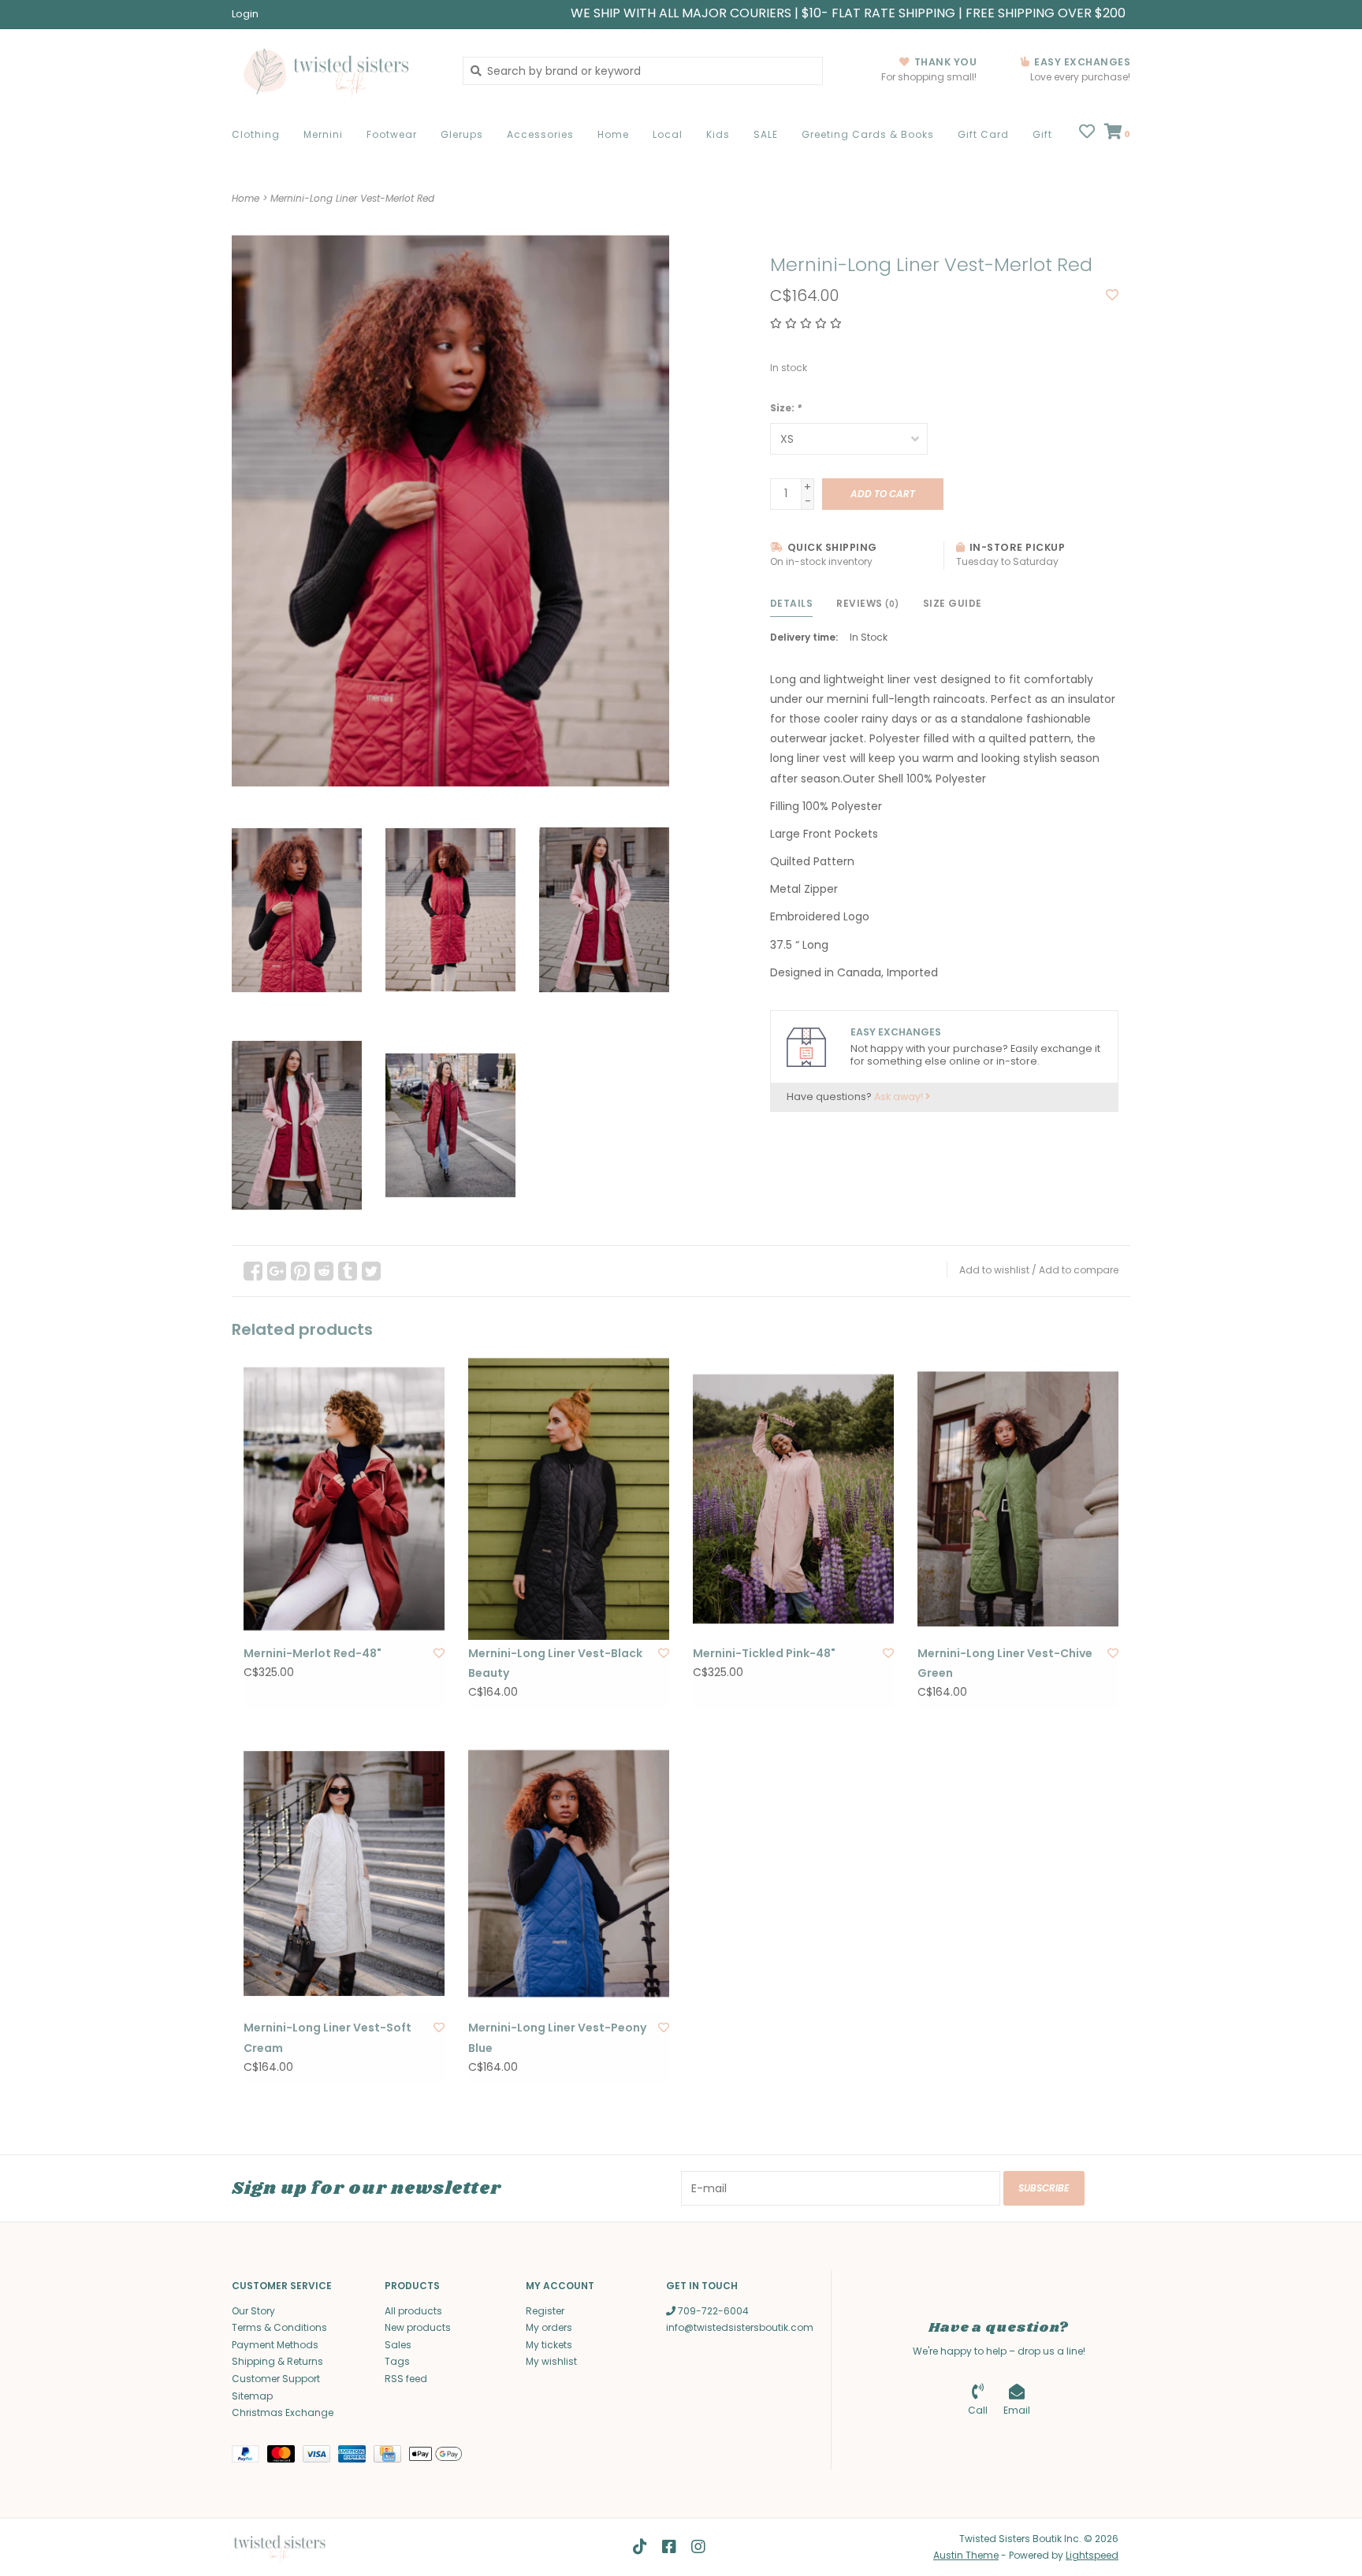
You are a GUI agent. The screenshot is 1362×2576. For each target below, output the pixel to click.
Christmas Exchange (283, 2412)
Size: (786, 408)
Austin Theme (966, 2555)
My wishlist (551, 2361)
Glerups (462, 134)
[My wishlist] (1087, 133)
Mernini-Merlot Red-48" (313, 1653)
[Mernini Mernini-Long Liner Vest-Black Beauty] (569, 1499)
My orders (549, 2327)
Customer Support (276, 2379)
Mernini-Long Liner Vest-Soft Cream (327, 2037)
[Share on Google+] (277, 1271)
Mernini (323, 134)
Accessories (540, 134)
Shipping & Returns (277, 2361)
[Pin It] (300, 1271)
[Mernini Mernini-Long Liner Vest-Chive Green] (1018, 1499)
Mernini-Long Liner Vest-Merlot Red (352, 198)
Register (545, 2311)
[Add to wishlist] (1112, 296)
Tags (397, 2361)
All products (413, 2311)
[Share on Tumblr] (348, 1271)
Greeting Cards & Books (868, 134)
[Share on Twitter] (371, 1271)
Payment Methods (275, 2345)
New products (418, 2327)
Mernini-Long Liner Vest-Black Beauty (555, 1663)
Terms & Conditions (279, 2327)
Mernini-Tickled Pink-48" (764, 1653)
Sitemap (252, 2396)
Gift (1042, 134)
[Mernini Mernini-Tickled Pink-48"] (793, 1499)
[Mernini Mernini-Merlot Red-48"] (344, 1499)
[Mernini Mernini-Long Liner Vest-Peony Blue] (569, 1874)
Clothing (256, 134)
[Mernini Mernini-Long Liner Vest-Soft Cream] (344, 1874)
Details (792, 603)
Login (245, 14)
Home (613, 134)
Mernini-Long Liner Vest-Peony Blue (557, 2037)
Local (668, 134)
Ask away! (900, 1097)
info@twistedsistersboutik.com (740, 2327)
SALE (766, 134)
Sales (398, 2345)
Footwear (392, 134)
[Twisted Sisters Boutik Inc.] (335, 71)
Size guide (953, 603)
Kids (718, 134)
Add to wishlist (994, 1270)
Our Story (253, 2311)
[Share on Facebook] (253, 1271)
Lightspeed (1092, 2555)
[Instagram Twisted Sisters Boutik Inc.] (698, 2547)
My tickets (549, 2345)
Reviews (868, 603)
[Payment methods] (249, 2457)
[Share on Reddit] (324, 1271)
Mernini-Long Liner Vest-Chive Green (1005, 1663)
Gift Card (983, 134)
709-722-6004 (712, 2311)
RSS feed (406, 2379)
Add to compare (1079, 1270)
